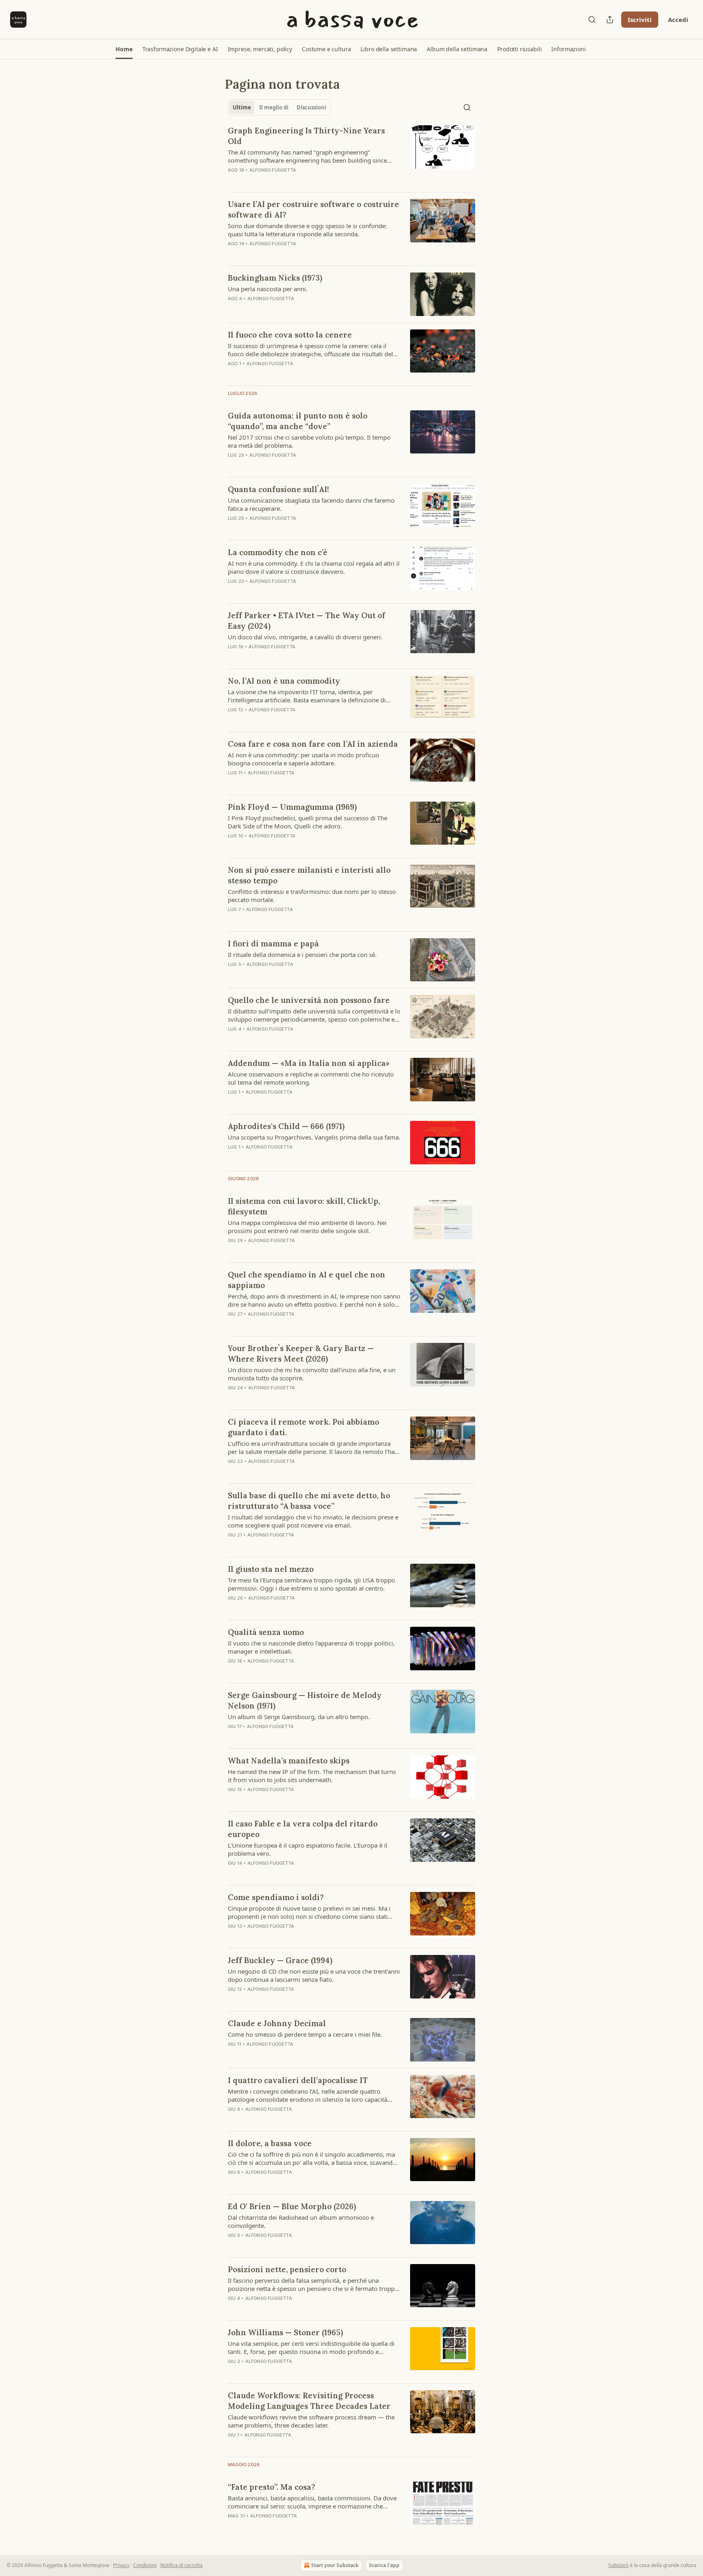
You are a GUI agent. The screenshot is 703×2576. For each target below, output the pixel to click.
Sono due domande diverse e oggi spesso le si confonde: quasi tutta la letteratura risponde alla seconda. (307, 230)
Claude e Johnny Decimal (277, 2023)
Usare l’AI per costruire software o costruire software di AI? (313, 209)
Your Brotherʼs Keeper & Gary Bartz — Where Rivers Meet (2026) (301, 1353)
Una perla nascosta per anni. (268, 289)
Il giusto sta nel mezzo (271, 1569)
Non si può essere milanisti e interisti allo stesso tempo (309, 875)
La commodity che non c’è (278, 552)
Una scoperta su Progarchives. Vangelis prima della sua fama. (314, 1137)
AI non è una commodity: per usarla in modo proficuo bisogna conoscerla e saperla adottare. (303, 759)
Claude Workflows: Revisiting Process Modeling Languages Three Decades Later (309, 2401)
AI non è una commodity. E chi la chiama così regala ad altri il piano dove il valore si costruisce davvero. (314, 567)
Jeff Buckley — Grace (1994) (280, 1960)
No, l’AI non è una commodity (284, 681)
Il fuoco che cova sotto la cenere (290, 335)
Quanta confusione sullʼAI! (278, 489)
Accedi (678, 20)
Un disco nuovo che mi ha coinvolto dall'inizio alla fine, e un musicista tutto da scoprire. (312, 1374)
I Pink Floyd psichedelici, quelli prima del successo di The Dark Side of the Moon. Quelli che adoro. (308, 822)
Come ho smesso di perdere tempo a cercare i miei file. (305, 2034)
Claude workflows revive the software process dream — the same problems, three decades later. (311, 2421)
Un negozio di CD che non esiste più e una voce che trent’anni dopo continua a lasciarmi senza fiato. (314, 1975)
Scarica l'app (384, 2565)
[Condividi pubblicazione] (610, 20)
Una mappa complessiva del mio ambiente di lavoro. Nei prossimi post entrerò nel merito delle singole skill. (307, 1227)
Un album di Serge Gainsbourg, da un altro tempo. (299, 1717)
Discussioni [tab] (311, 107)
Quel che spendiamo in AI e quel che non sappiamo (307, 1280)
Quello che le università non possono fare (309, 1000)
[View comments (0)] (287, 1157)
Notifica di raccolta (181, 2565)
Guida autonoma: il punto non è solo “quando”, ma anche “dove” (298, 421)
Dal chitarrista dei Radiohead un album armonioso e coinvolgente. (301, 2221)
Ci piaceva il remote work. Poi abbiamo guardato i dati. (303, 1427)
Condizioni (145, 2565)
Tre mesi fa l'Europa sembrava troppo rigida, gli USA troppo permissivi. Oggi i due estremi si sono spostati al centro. (311, 1584)
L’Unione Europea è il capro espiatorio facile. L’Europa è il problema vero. (308, 1849)
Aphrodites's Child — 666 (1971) (286, 1126)
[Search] (592, 20)
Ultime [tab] (242, 107)
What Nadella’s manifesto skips (289, 1761)
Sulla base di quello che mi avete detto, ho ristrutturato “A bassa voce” (309, 1501)
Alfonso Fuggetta (273, 170)
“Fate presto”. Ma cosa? (272, 2487)
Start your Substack (335, 2565)
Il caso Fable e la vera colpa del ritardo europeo (303, 1829)
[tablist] (279, 107)
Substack (618, 2565)
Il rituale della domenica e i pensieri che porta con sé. (302, 955)
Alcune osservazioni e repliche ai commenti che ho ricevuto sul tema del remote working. (311, 1078)
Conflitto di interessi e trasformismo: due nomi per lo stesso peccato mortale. (312, 896)
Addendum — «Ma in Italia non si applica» (309, 1063)
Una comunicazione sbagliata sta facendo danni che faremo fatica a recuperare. (311, 504)
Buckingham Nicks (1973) (275, 278)
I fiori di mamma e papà (273, 944)
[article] (351, 155)
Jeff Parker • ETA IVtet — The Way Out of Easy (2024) (307, 621)
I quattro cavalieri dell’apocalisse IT (298, 2080)
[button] (124, 49)
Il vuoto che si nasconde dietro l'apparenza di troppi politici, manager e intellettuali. (311, 1647)
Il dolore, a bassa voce (270, 2143)
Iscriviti (640, 20)
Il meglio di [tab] (274, 107)
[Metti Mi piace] (233, 1157)
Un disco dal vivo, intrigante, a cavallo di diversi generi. (305, 637)
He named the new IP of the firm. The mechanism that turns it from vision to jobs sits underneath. (312, 1776)
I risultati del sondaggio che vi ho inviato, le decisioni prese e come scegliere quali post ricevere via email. (313, 1521)
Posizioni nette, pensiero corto (287, 2269)
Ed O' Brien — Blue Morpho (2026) (292, 2206)
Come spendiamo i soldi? (276, 1897)
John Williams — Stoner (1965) (285, 2332)
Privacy (121, 2565)
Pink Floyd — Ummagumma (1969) (292, 807)
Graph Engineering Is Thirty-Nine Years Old (306, 136)
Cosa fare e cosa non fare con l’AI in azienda (313, 744)
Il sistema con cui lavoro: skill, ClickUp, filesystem (304, 1206)
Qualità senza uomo (266, 1632)
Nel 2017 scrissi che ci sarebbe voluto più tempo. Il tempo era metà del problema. (309, 441)
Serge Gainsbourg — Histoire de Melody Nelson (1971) (305, 1700)
